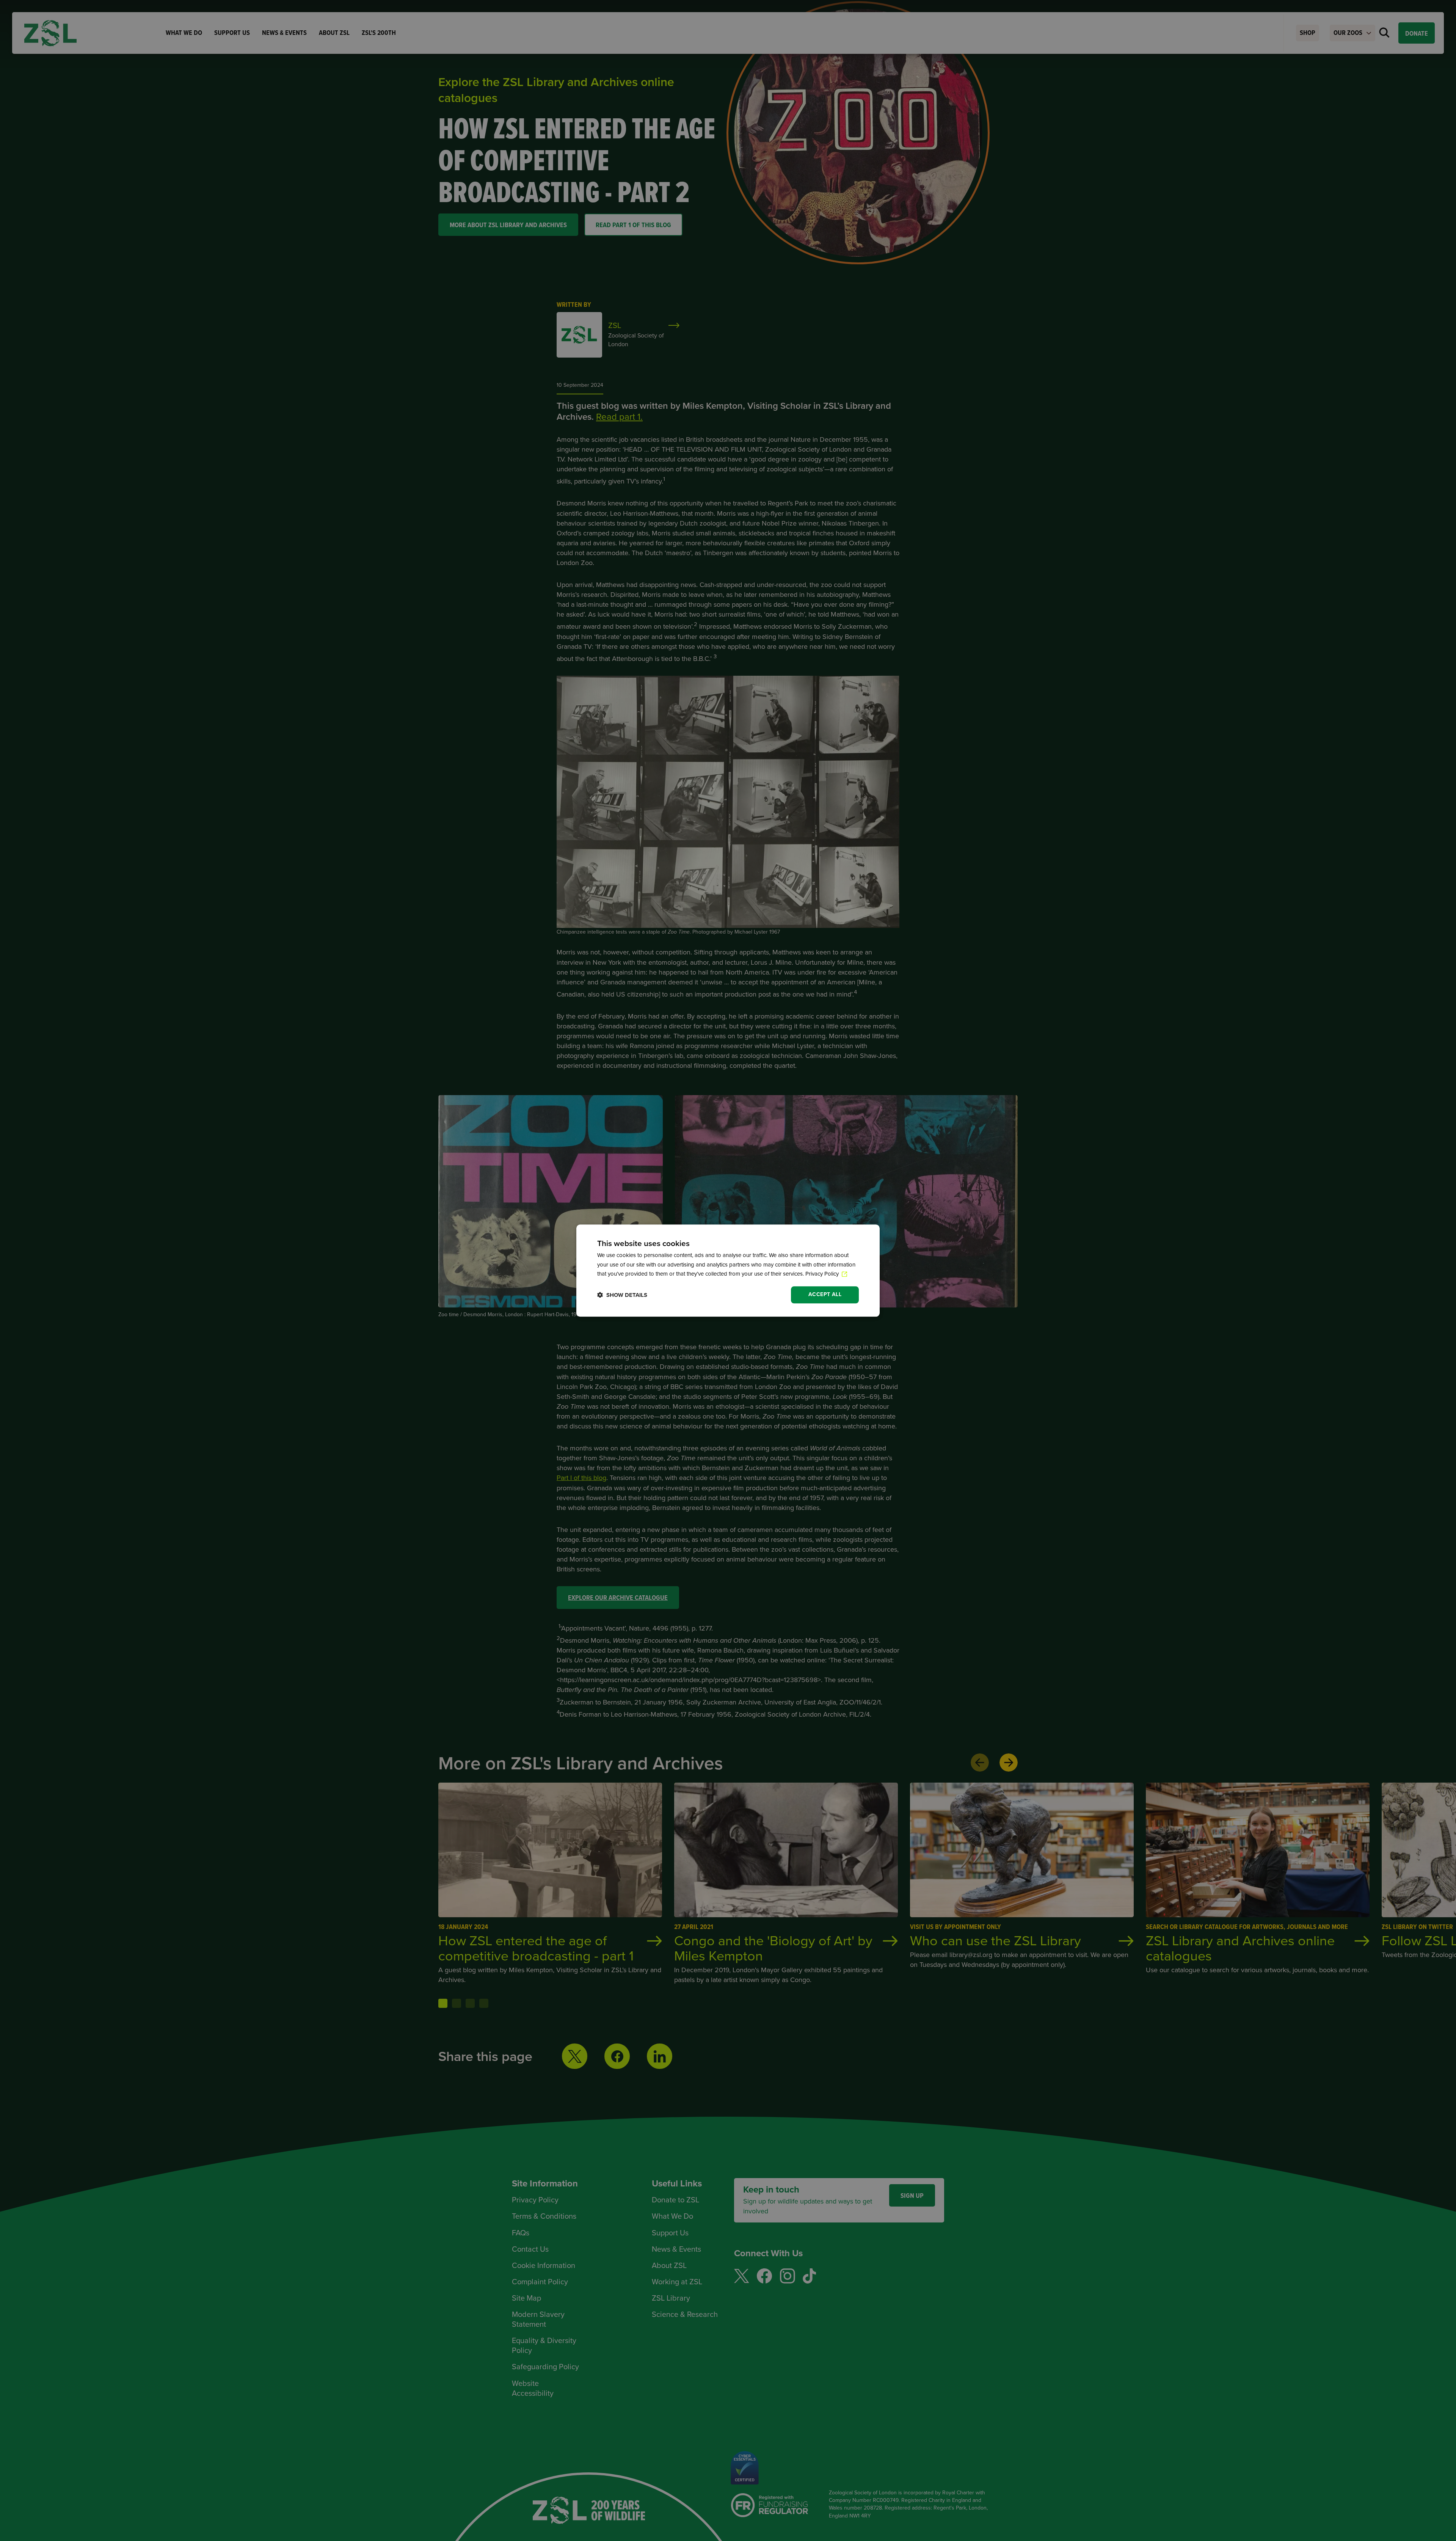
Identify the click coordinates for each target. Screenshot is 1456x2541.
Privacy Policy (823, 1274)
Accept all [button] (825, 1294)
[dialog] (728, 1270)
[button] (622, 1295)
